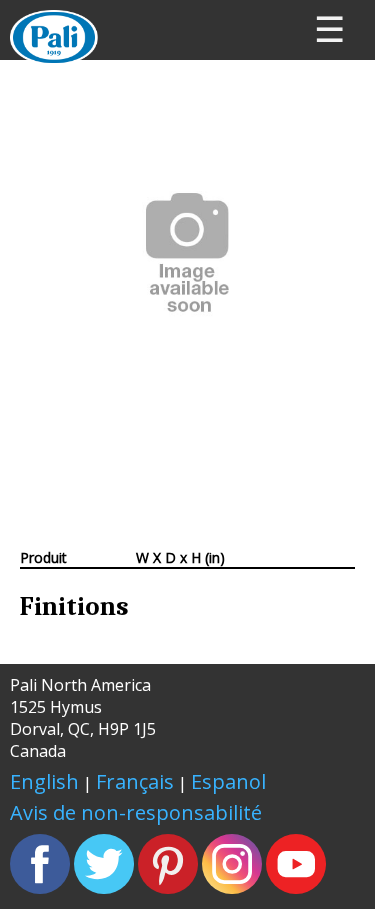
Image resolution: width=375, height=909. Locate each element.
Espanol (228, 781)
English (44, 781)
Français (135, 781)
